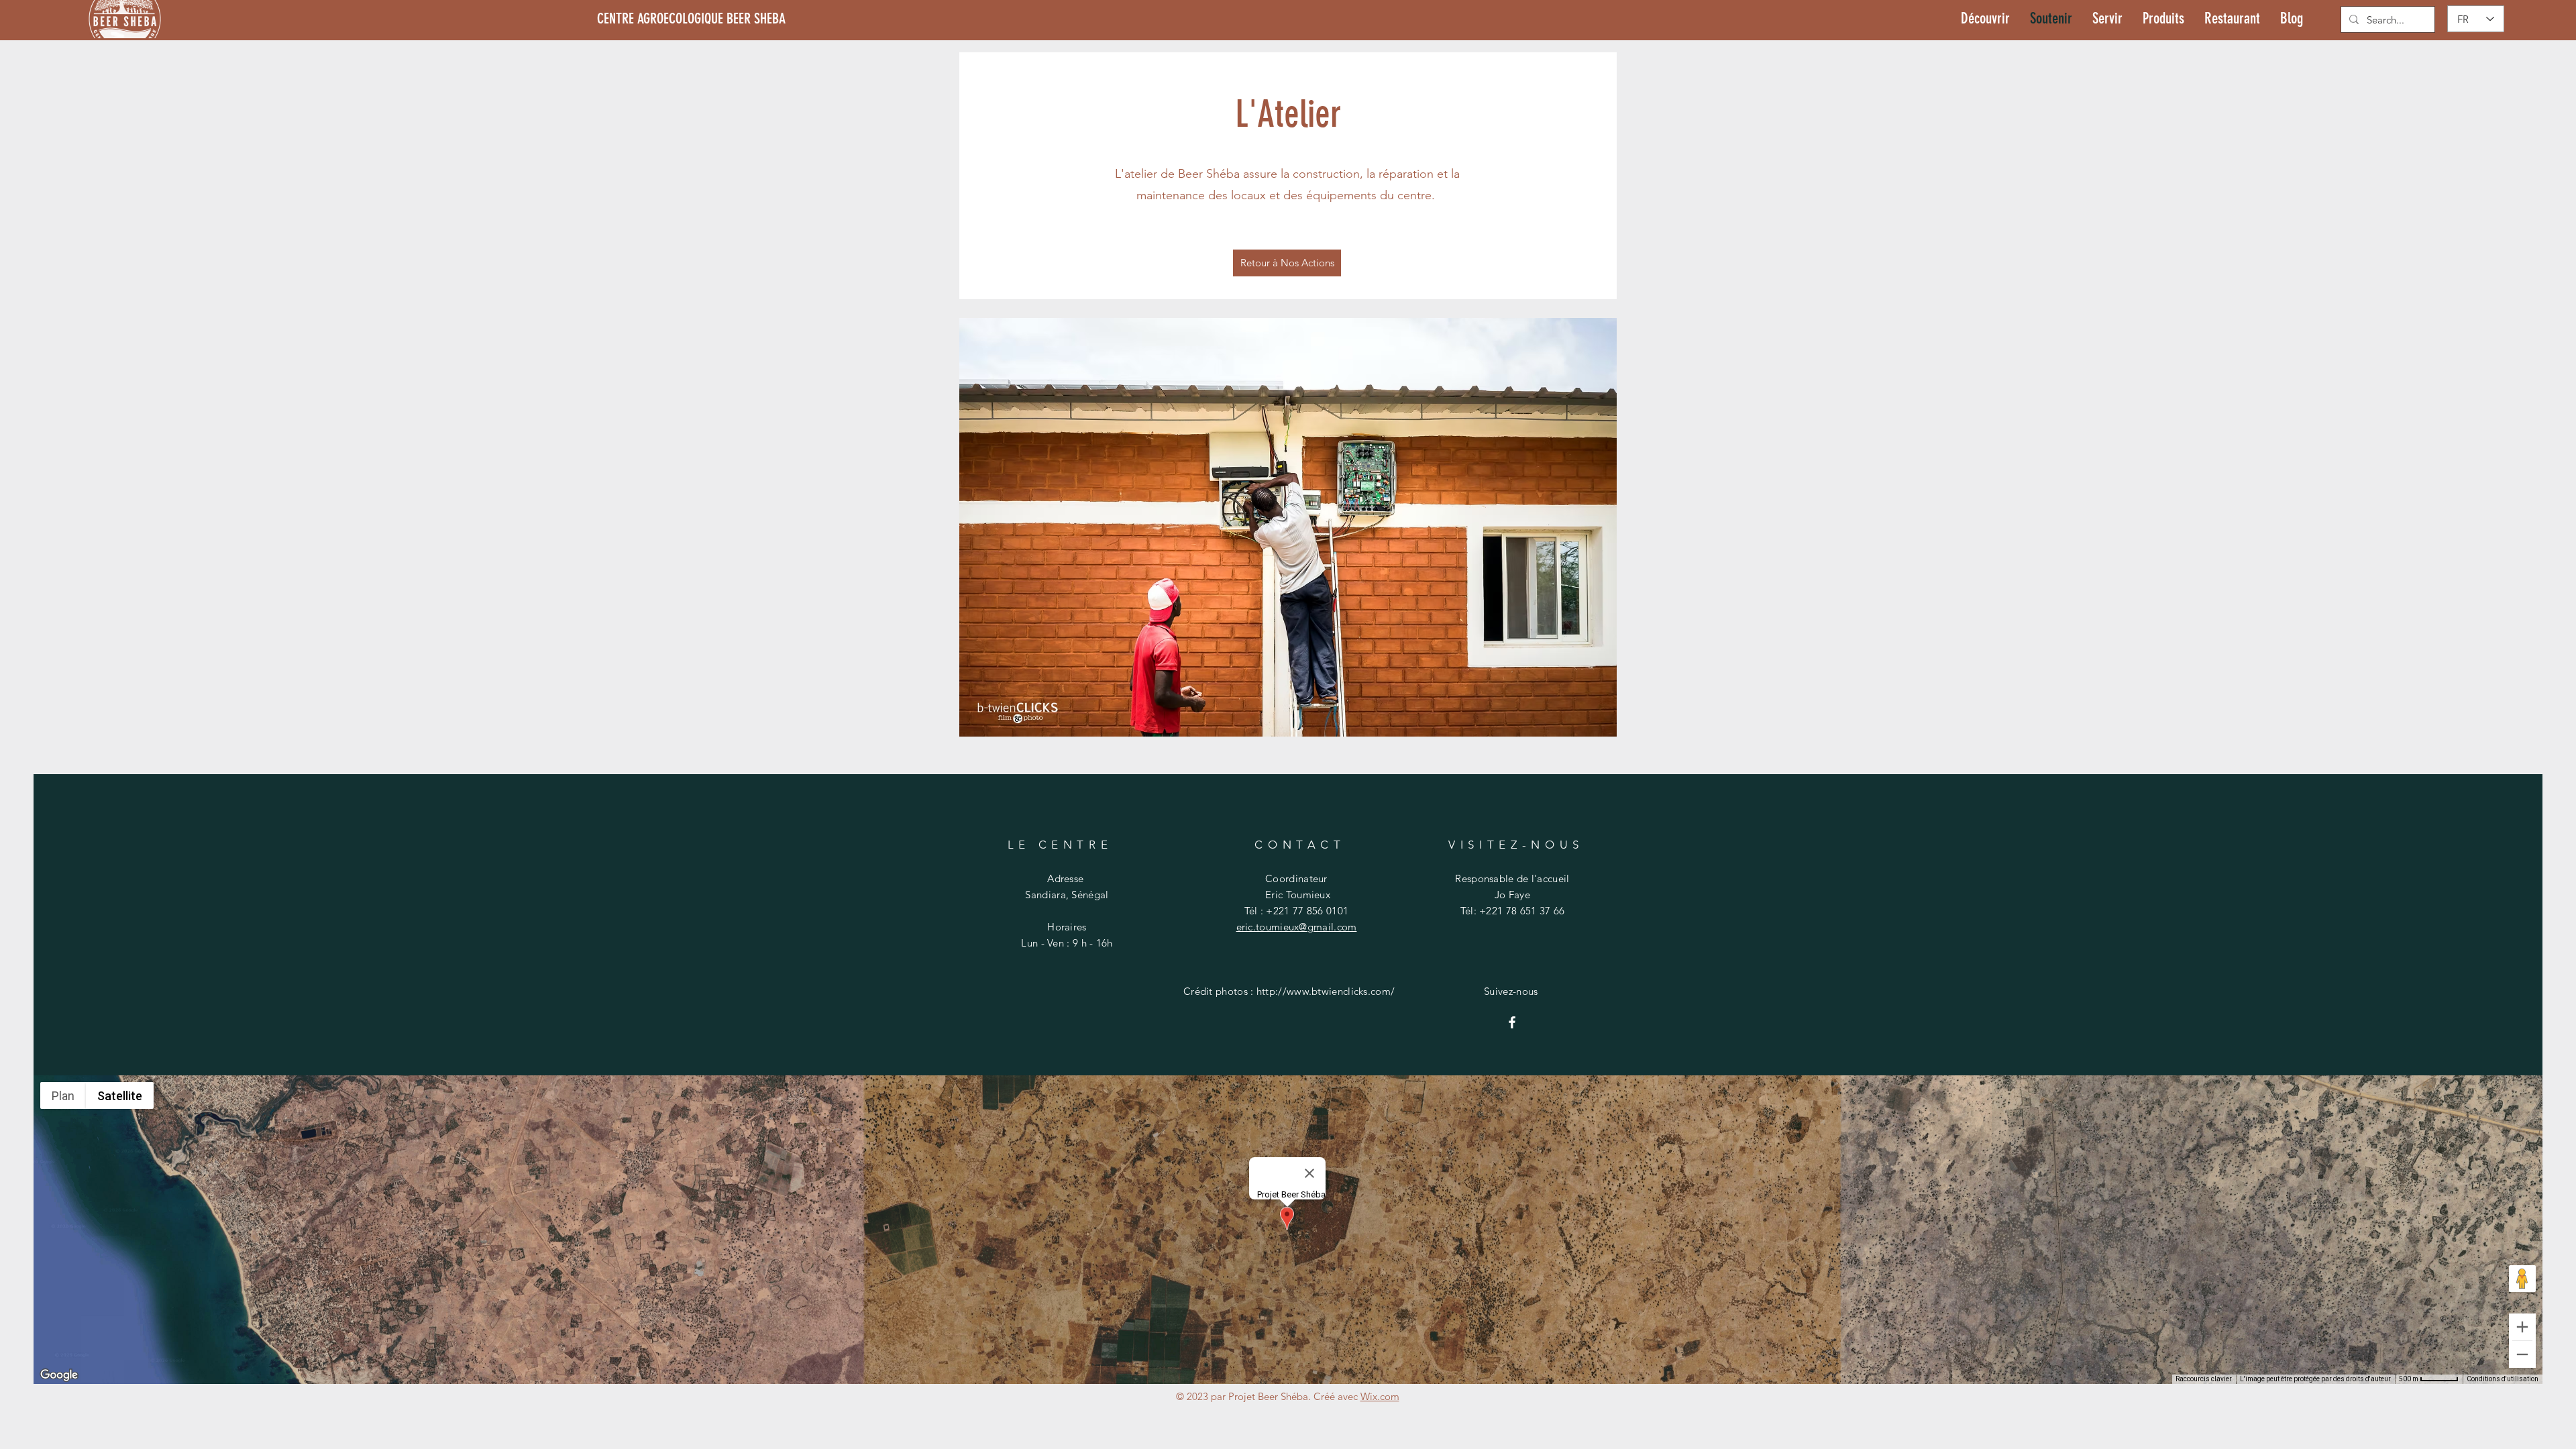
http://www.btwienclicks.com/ (1326, 991)
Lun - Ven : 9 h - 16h (1067, 943)
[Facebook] (1512, 1022)
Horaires (1067, 927)
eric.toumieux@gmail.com (1297, 927)
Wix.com (1380, 1396)
